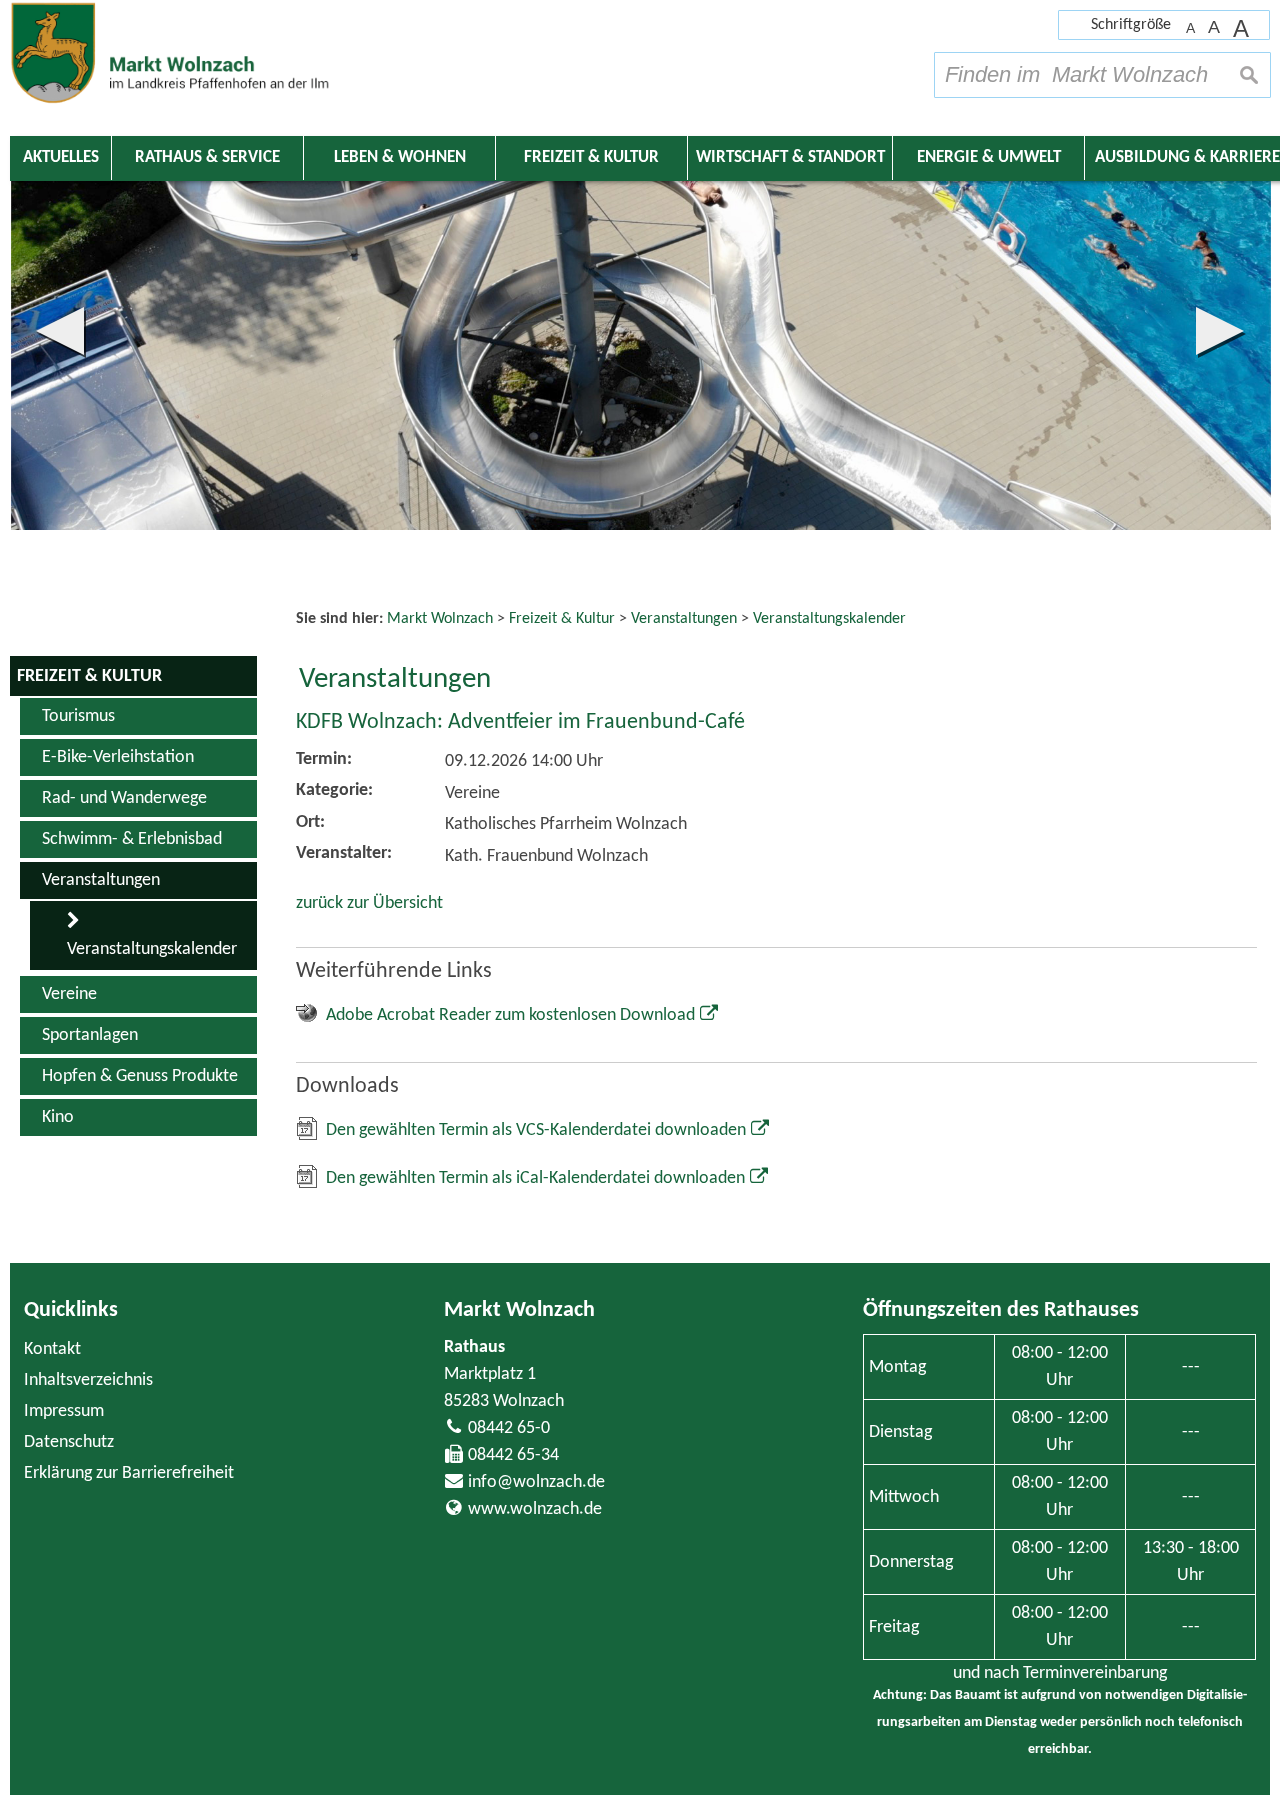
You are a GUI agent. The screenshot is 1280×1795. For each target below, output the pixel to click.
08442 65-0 (509, 1428)
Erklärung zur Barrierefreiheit (129, 1473)
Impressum (64, 1411)
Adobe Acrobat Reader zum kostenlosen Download (510, 1015)
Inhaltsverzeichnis (88, 1380)
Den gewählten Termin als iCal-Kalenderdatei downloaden (535, 1178)
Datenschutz (69, 1442)
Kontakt (52, 1349)
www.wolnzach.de (535, 1509)
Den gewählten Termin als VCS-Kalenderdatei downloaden (536, 1130)
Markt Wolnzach (519, 1310)
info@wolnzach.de (536, 1482)
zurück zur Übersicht (369, 903)
